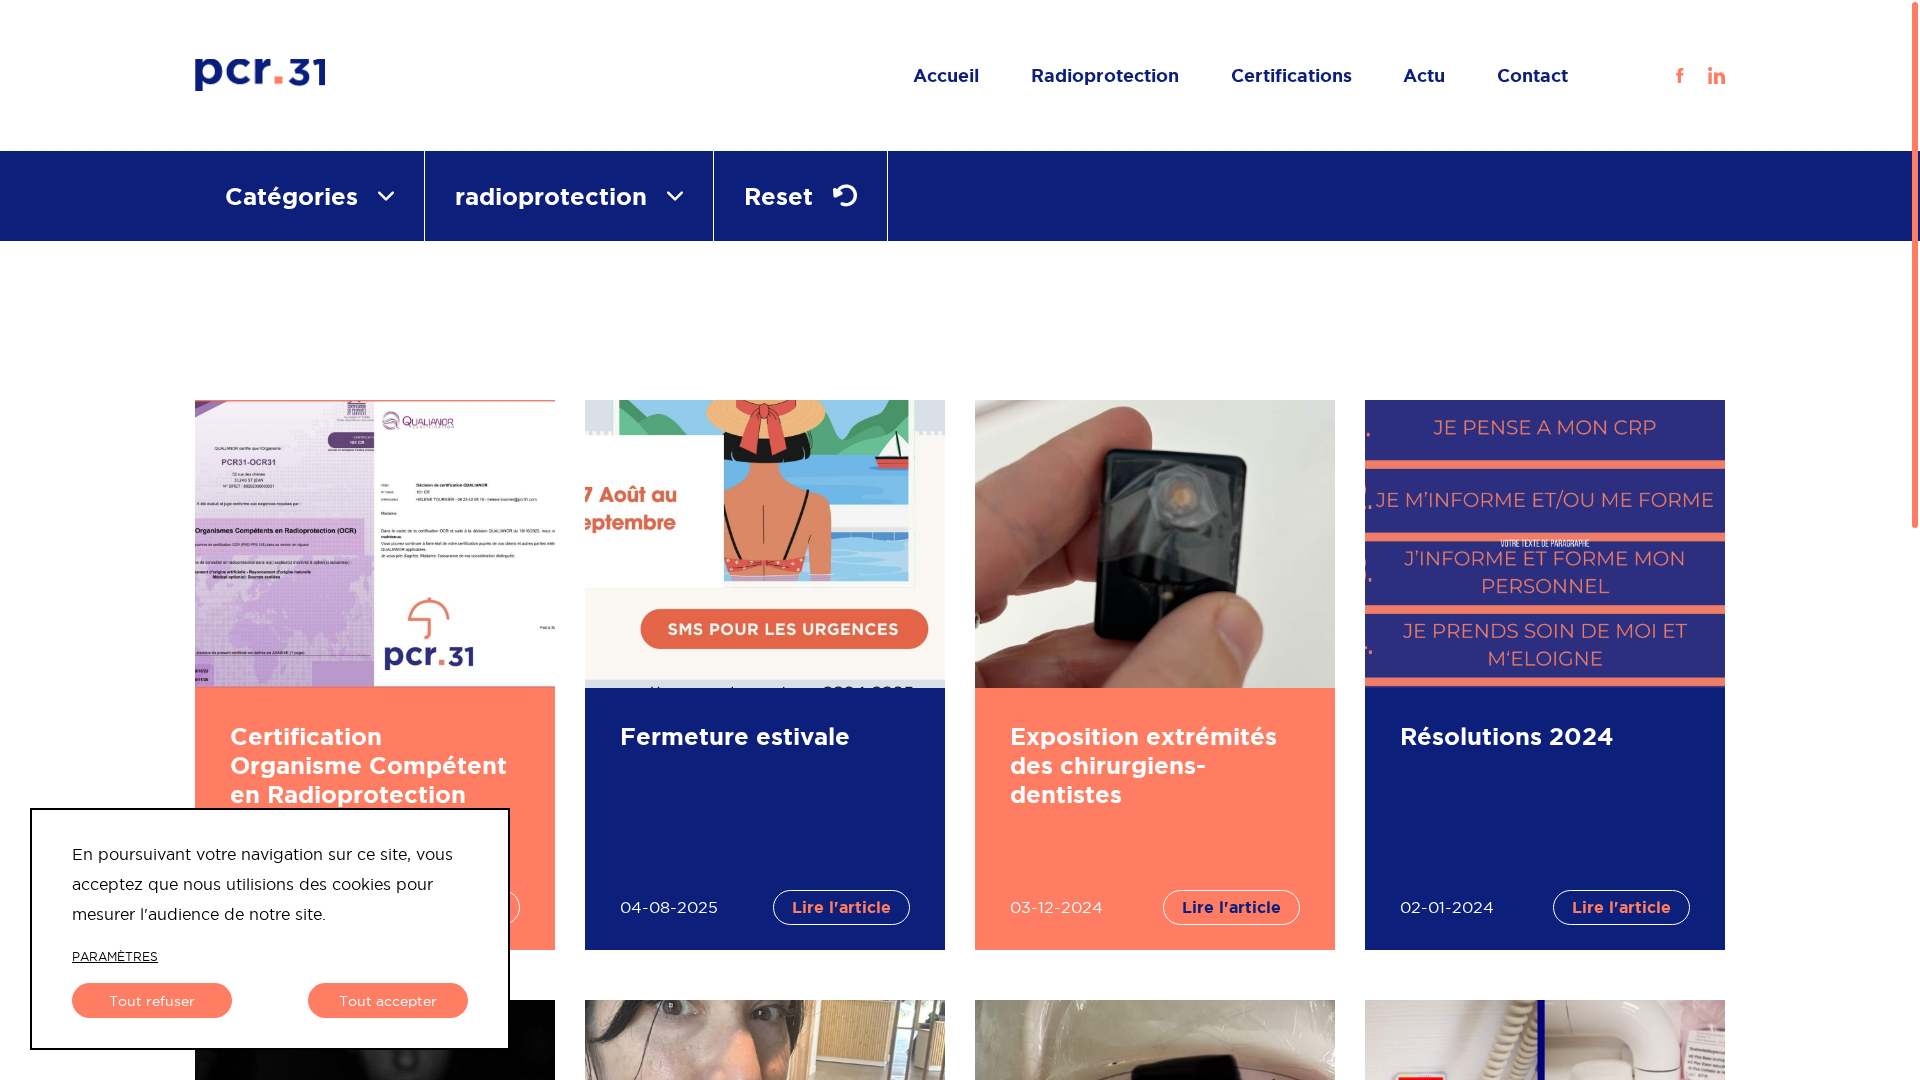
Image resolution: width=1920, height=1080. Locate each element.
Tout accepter (388, 1001)
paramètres (115, 956)
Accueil (946, 75)
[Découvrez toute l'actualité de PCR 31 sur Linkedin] (1706, 75)
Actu (1424, 75)
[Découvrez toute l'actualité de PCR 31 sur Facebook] (1679, 75)
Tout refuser (152, 1001)
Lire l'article (841, 907)
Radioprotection (1105, 75)
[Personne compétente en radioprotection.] (375, 75)
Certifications (1291, 75)
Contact (1532, 75)
